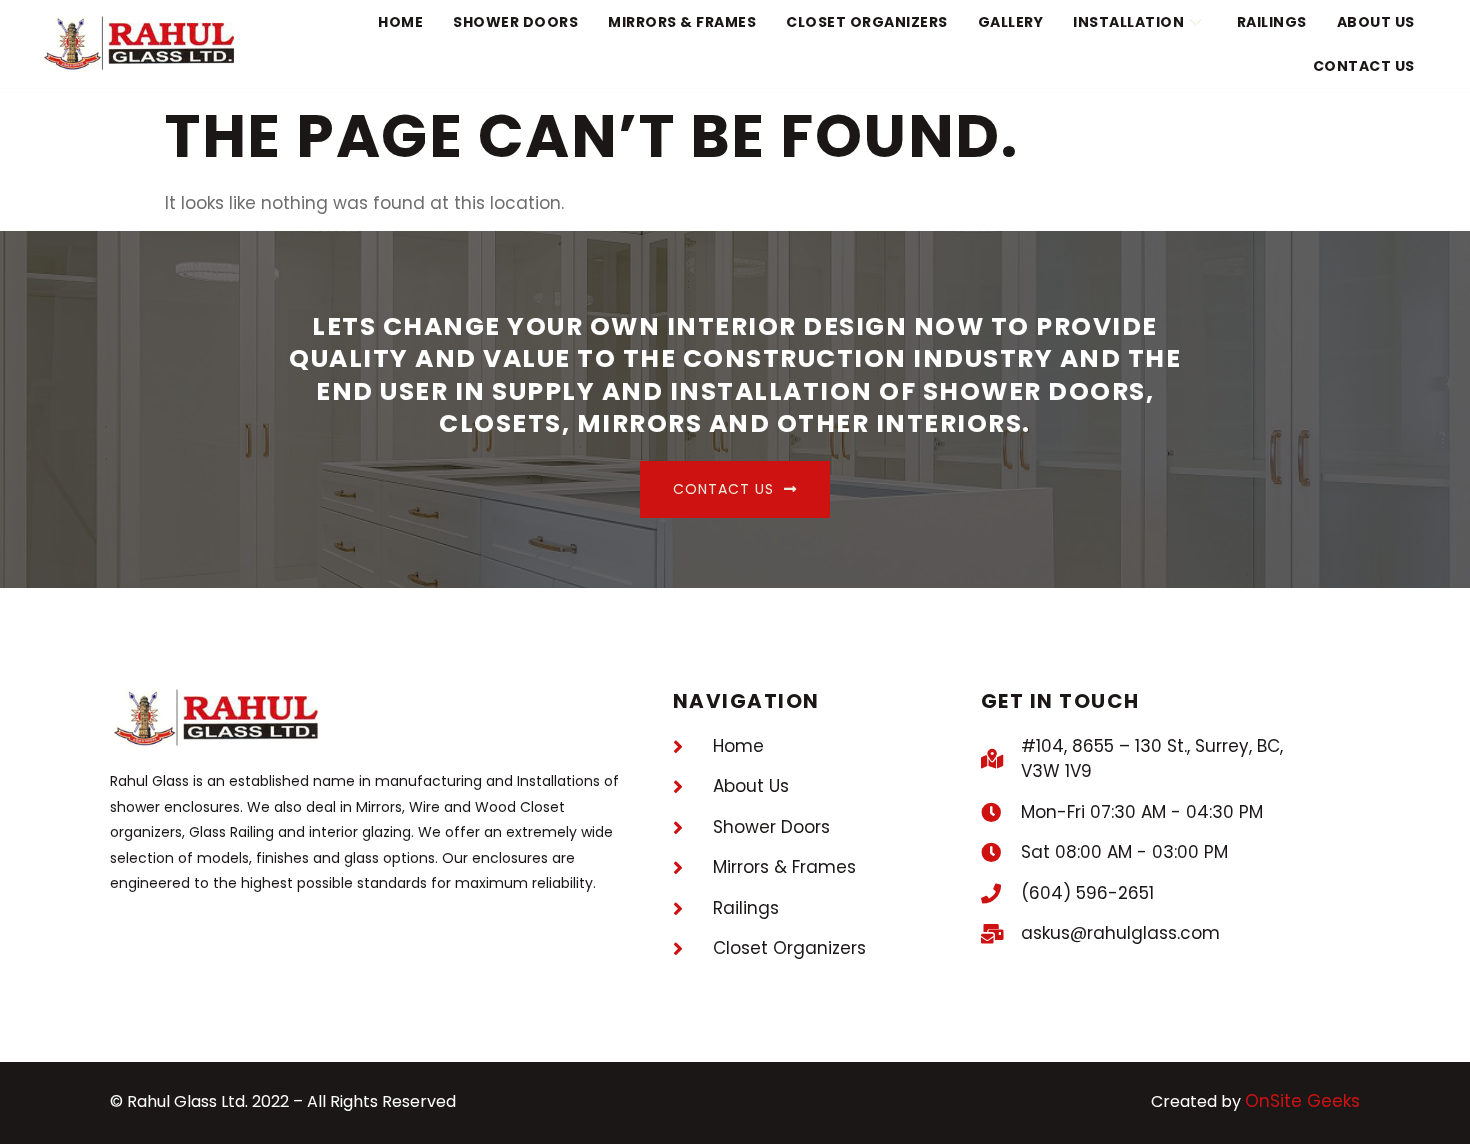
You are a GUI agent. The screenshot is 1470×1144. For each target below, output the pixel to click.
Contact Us (1364, 66)
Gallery (1011, 22)
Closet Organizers (867, 22)
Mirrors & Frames (682, 22)
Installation (1128, 22)
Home (400, 22)
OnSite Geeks (1302, 1101)
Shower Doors (515, 22)
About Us (1376, 22)
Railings (1272, 22)
